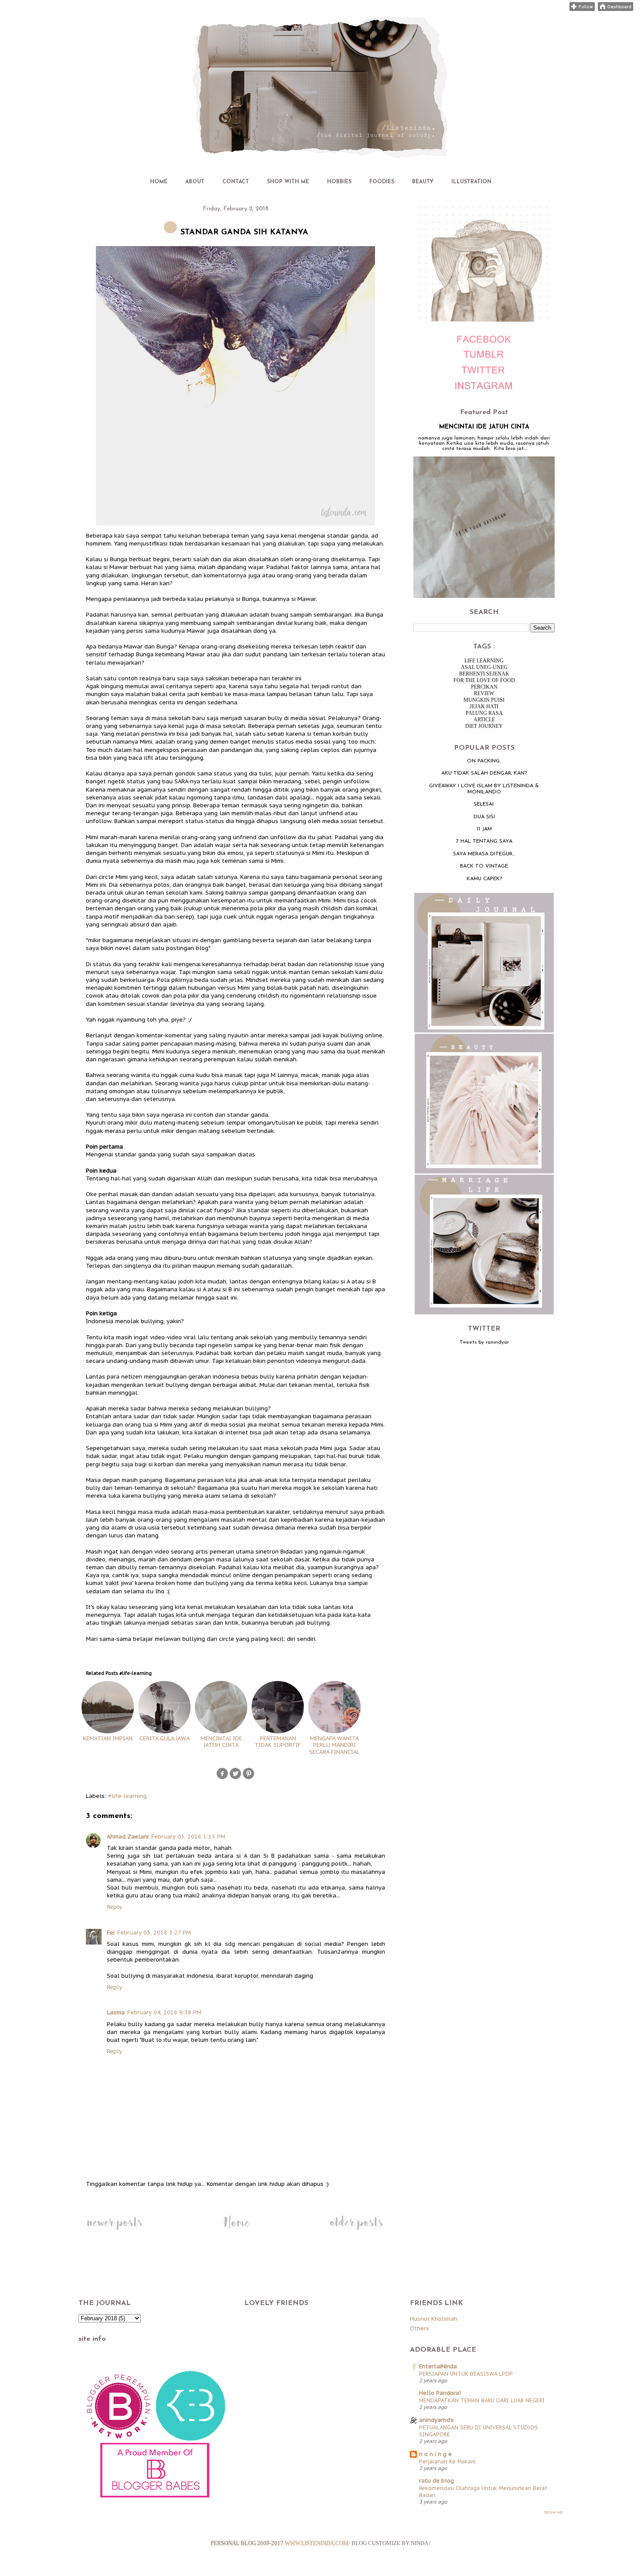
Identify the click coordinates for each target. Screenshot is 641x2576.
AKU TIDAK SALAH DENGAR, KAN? (484, 773)
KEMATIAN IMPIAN (108, 1738)
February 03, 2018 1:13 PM (188, 1837)
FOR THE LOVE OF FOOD (484, 680)
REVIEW (484, 693)
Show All (553, 2512)
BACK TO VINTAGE (484, 866)
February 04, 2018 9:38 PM (164, 2012)
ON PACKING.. (484, 761)
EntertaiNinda (438, 2366)
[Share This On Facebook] (222, 1778)
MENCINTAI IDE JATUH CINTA (221, 1742)
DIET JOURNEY (484, 726)
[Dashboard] (615, 9)
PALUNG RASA (484, 713)
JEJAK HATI (484, 707)
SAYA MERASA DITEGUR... (484, 854)
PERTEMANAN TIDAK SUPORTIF (278, 1742)
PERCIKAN (484, 687)
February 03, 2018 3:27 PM (154, 1933)
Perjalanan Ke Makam (447, 2461)
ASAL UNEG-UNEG (484, 667)
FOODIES (382, 182)
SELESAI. (484, 804)
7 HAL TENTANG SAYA (484, 841)
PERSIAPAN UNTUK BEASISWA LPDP (466, 2374)
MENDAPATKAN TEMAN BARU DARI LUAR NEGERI (482, 2400)
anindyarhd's (436, 2420)
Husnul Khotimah (434, 2319)
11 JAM (484, 829)
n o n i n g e (435, 2454)
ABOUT (195, 182)
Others (419, 2328)
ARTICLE (484, 720)
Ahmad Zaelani (128, 1837)
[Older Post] (356, 2230)
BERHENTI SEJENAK (484, 674)
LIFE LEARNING (484, 661)
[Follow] (582, 9)
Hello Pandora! (440, 2393)
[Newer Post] (114, 2230)
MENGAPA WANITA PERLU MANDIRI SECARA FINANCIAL (334, 1745)
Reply (114, 1907)
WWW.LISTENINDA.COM (317, 2543)
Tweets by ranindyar (484, 1342)
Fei (111, 1933)
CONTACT (236, 182)
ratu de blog (436, 2481)
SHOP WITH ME (288, 182)
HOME (159, 182)
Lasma (116, 2012)
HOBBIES (339, 182)
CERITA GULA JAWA (165, 1738)
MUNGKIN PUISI (484, 700)
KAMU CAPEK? (484, 879)
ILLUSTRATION (471, 182)
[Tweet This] (235, 1778)
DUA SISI (484, 817)
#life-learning (127, 1796)
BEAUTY (423, 182)
